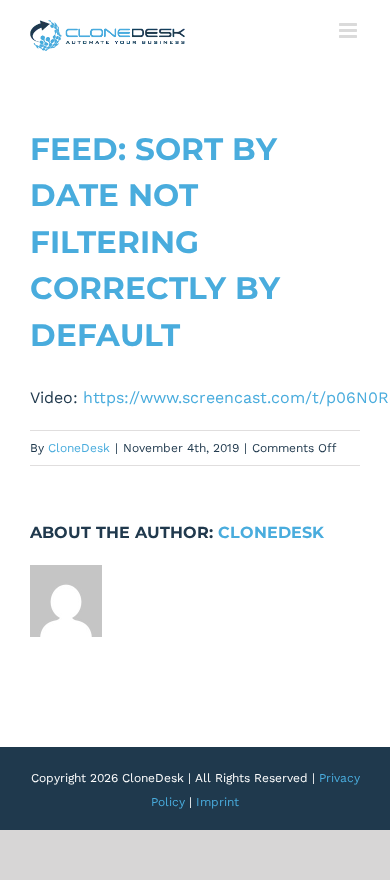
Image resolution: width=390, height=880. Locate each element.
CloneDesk (79, 448)
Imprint (217, 802)
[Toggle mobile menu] (349, 30)
